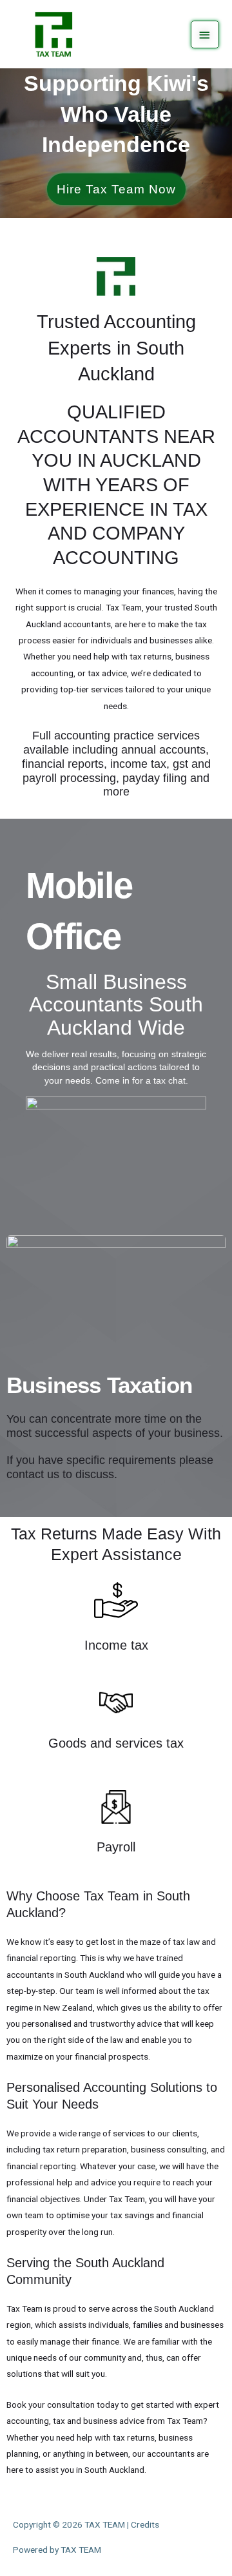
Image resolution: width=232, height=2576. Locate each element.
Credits (145, 2524)
